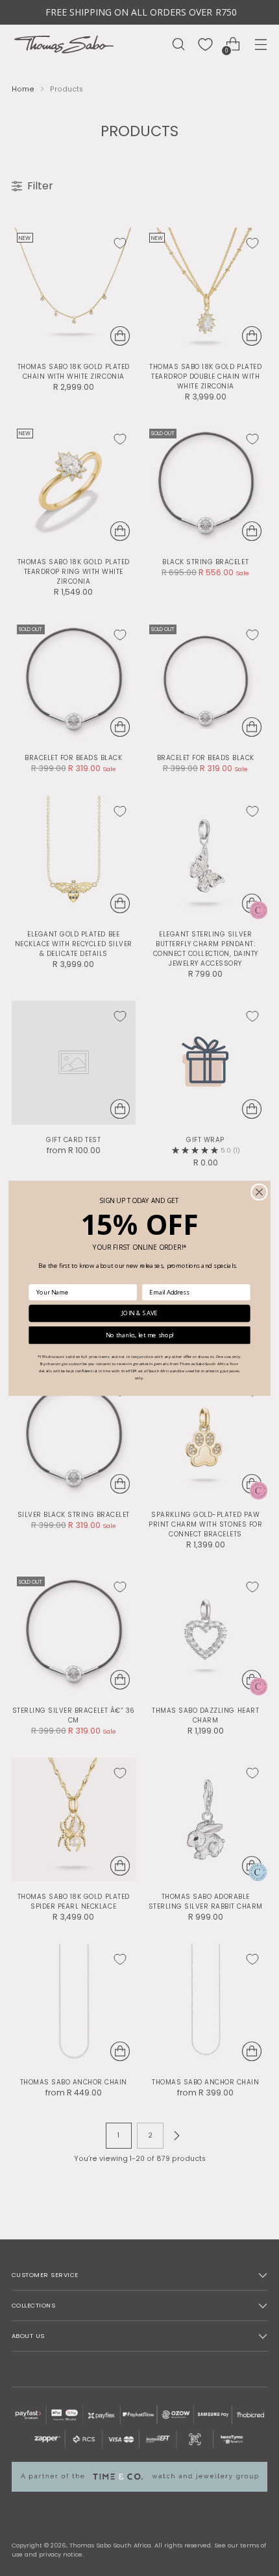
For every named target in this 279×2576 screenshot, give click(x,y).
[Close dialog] (260, 1192)
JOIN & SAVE (139, 1313)
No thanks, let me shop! (139, 1335)
